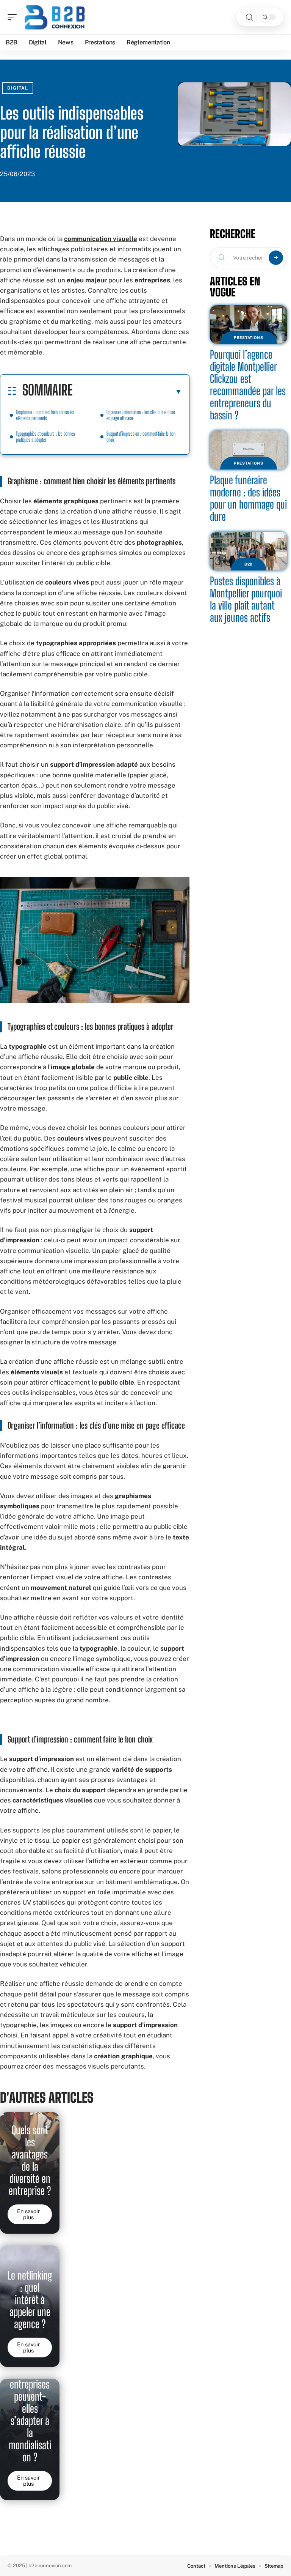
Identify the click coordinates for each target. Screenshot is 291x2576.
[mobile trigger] (14, 17)
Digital (18, 88)
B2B (249, 564)
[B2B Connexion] (55, 17)
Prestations (249, 337)
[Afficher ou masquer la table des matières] (127, 391)
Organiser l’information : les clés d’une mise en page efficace (141, 415)
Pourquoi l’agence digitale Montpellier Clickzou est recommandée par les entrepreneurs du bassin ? (248, 385)
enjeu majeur (87, 280)
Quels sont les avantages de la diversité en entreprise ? (30, 2160)
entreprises (152, 280)
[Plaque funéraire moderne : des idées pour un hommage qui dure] (249, 450)
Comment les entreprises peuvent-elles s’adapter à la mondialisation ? (30, 2409)
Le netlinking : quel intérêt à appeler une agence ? (30, 2300)
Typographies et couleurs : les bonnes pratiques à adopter (45, 437)
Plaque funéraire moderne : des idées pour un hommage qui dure (248, 498)
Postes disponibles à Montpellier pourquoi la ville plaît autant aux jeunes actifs (246, 599)
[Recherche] (249, 17)
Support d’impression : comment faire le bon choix (141, 437)
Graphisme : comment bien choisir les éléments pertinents (45, 415)
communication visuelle (101, 239)
